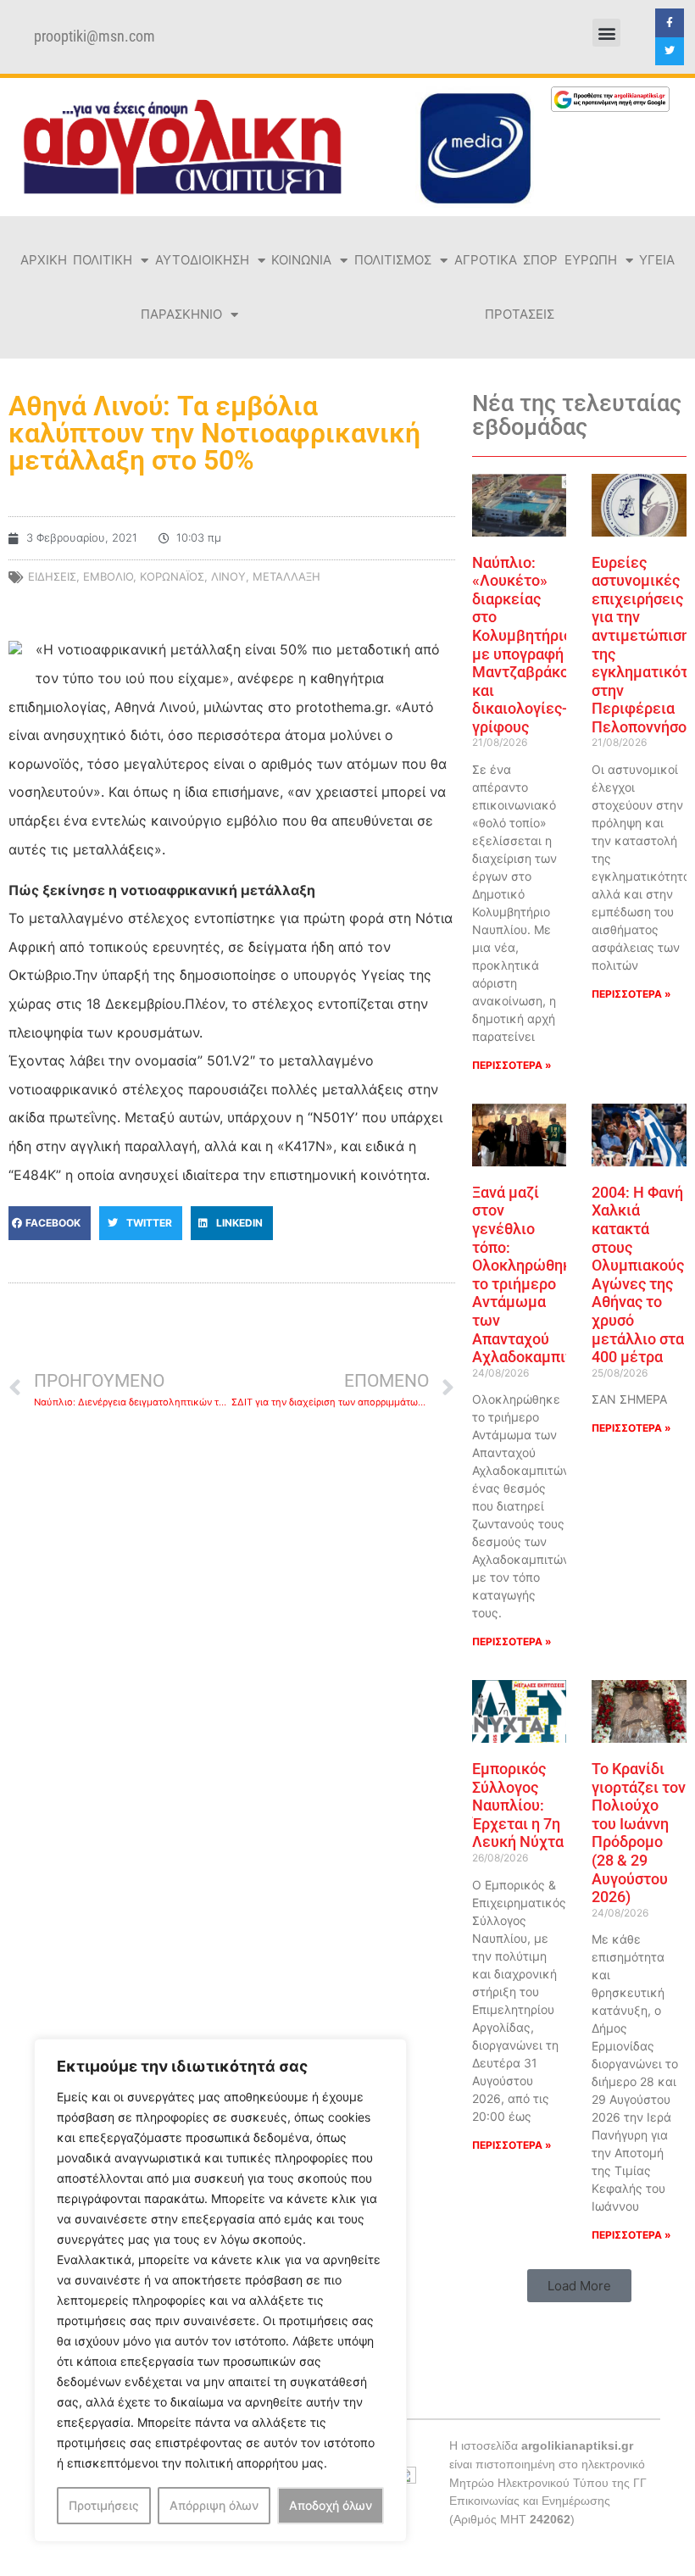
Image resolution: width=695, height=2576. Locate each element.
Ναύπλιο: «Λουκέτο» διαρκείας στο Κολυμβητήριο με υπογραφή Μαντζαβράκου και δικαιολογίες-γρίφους (525, 645)
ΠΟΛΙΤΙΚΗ (103, 260)
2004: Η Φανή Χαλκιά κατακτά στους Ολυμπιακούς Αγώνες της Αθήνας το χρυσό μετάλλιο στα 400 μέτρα (638, 1274)
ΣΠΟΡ (540, 260)
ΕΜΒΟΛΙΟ (108, 576)
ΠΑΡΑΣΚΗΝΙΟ (181, 314)
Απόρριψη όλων (214, 2505)
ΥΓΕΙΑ (657, 260)
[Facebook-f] (670, 23)
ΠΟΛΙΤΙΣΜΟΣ (393, 260)
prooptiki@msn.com (95, 36)
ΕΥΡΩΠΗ (591, 260)
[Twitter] (670, 52)
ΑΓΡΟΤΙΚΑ (486, 260)
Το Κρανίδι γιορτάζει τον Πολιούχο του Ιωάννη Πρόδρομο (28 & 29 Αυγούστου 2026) (639, 1833)
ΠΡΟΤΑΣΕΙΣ (520, 314)
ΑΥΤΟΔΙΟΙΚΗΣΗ (202, 260)
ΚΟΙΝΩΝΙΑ (301, 260)
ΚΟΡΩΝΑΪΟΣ (172, 576)
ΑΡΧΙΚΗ (44, 260)
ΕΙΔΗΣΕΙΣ (52, 576)
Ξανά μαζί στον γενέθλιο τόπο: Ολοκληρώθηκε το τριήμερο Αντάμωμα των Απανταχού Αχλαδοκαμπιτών (533, 1274)
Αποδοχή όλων (331, 2505)
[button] (606, 33)
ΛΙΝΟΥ (228, 576)
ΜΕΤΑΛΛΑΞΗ (286, 576)
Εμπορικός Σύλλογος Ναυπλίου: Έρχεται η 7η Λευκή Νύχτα (518, 1805)
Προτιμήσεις (104, 2505)
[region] (220, 2290)
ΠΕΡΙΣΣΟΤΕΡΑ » (512, 1065)
